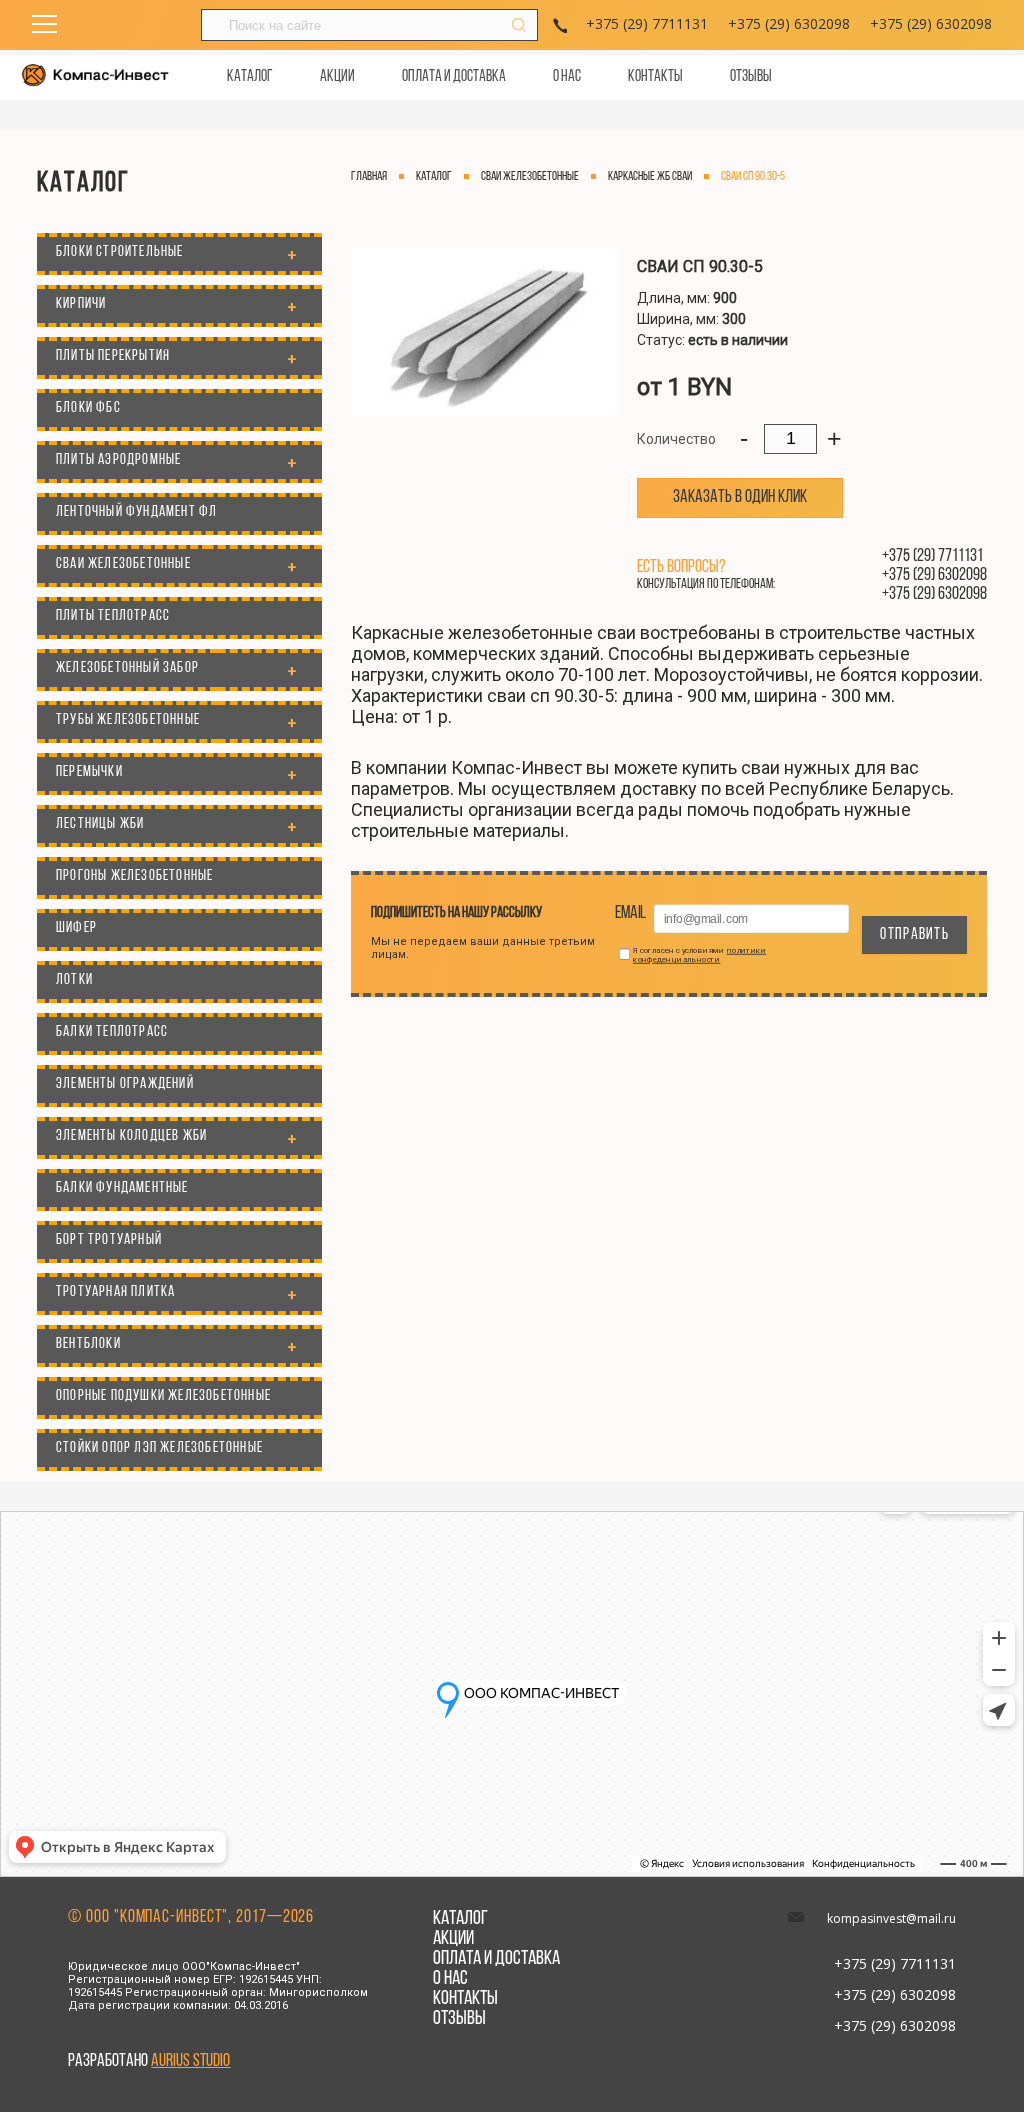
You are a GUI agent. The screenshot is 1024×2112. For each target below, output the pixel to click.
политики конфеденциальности (699, 954)
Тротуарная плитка (115, 1292)
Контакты (655, 77)
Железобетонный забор (127, 668)
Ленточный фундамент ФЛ (136, 512)
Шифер (76, 928)
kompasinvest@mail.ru (891, 1918)
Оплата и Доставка (454, 77)
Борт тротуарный (109, 1240)
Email (631, 913)
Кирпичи (81, 304)
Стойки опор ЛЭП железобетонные (159, 1448)
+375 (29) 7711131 (647, 23)
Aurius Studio (190, 2062)
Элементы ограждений (125, 1084)
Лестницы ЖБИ (100, 824)
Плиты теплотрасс (113, 616)
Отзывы (751, 77)
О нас (567, 77)
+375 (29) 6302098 (789, 23)
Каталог (250, 77)
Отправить (914, 935)
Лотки (74, 980)
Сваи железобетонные (123, 564)
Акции (337, 77)
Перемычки (89, 772)
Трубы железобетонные (128, 720)
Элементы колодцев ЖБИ (131, 1136)
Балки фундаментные (122, 1188)
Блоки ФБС (88, 408)
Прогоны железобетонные (134, 876)
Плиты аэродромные (118, 460)
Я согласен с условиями (699, 954)
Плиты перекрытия (113, 356)
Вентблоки (88, 1344)
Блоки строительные (120, 252)
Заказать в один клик (740, 498)
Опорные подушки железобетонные (163, 1396)
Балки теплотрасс (112, 1032)
